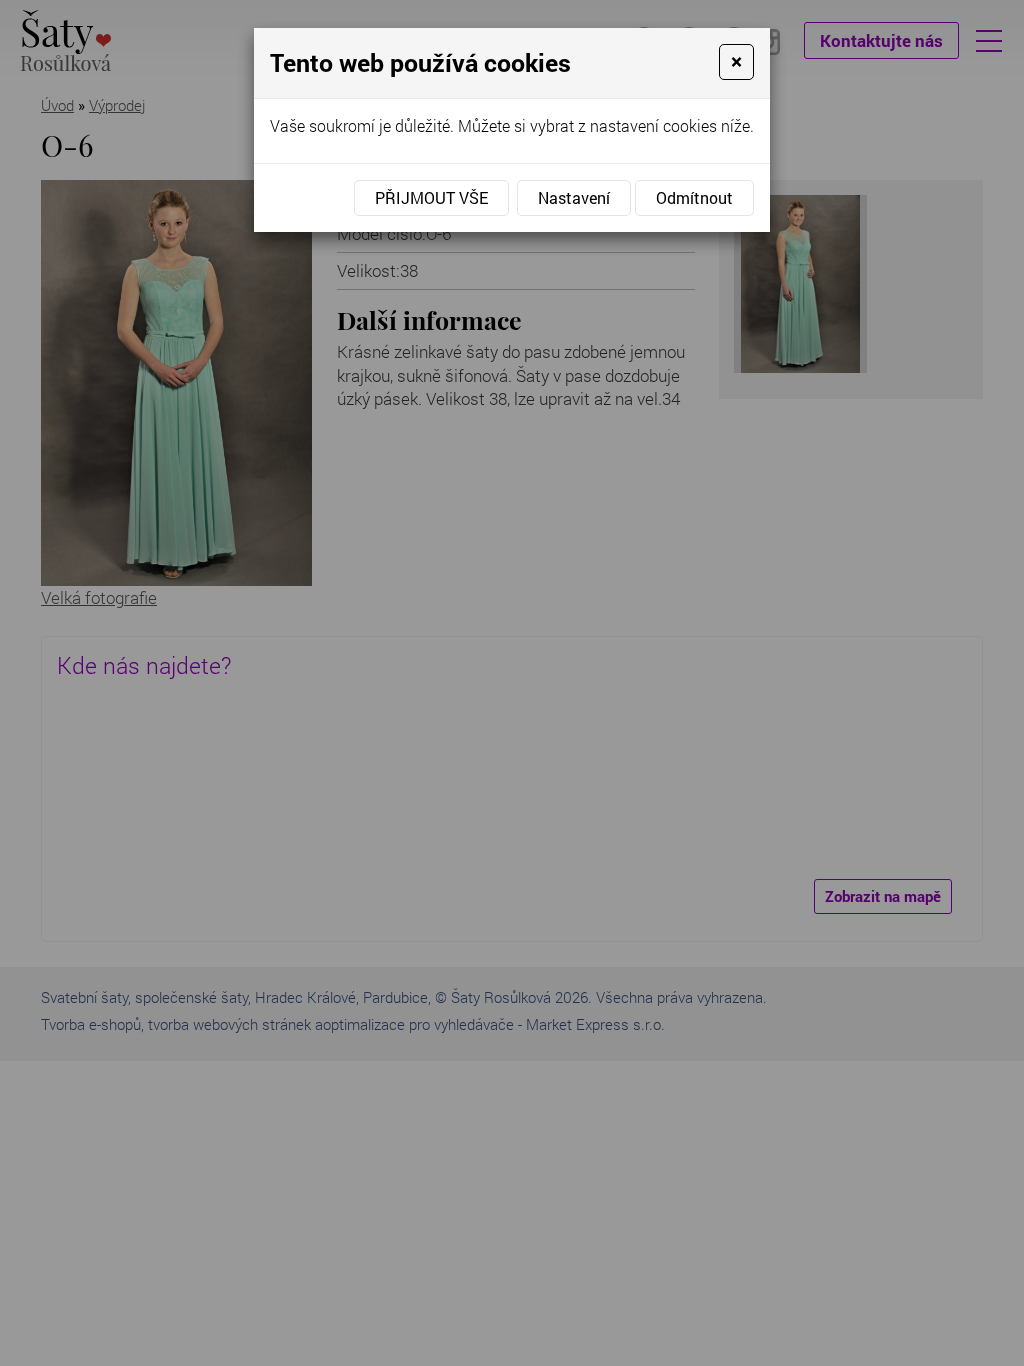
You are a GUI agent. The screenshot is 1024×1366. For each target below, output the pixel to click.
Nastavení (574, 197)
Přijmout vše (431, 197)
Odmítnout (694, 197)
